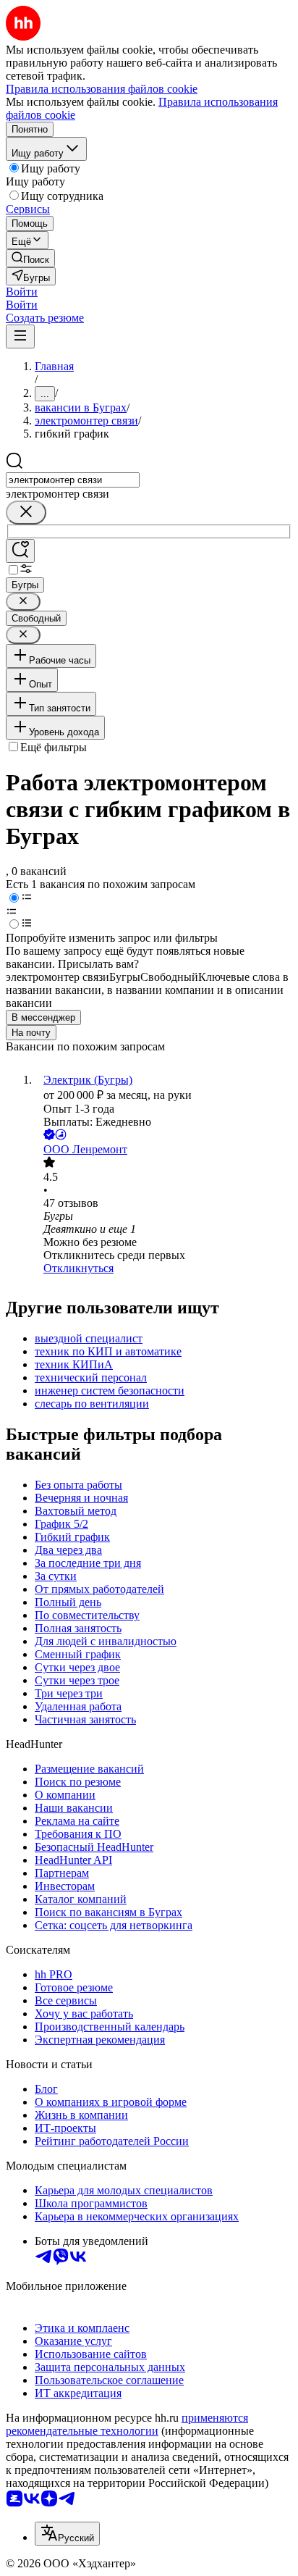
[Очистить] (26, 513)
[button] (22, 292)
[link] (30, 258)
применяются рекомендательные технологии (127, 2424)
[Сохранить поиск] (20, 551)
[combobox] (73, 480)
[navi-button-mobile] (20, 336)
